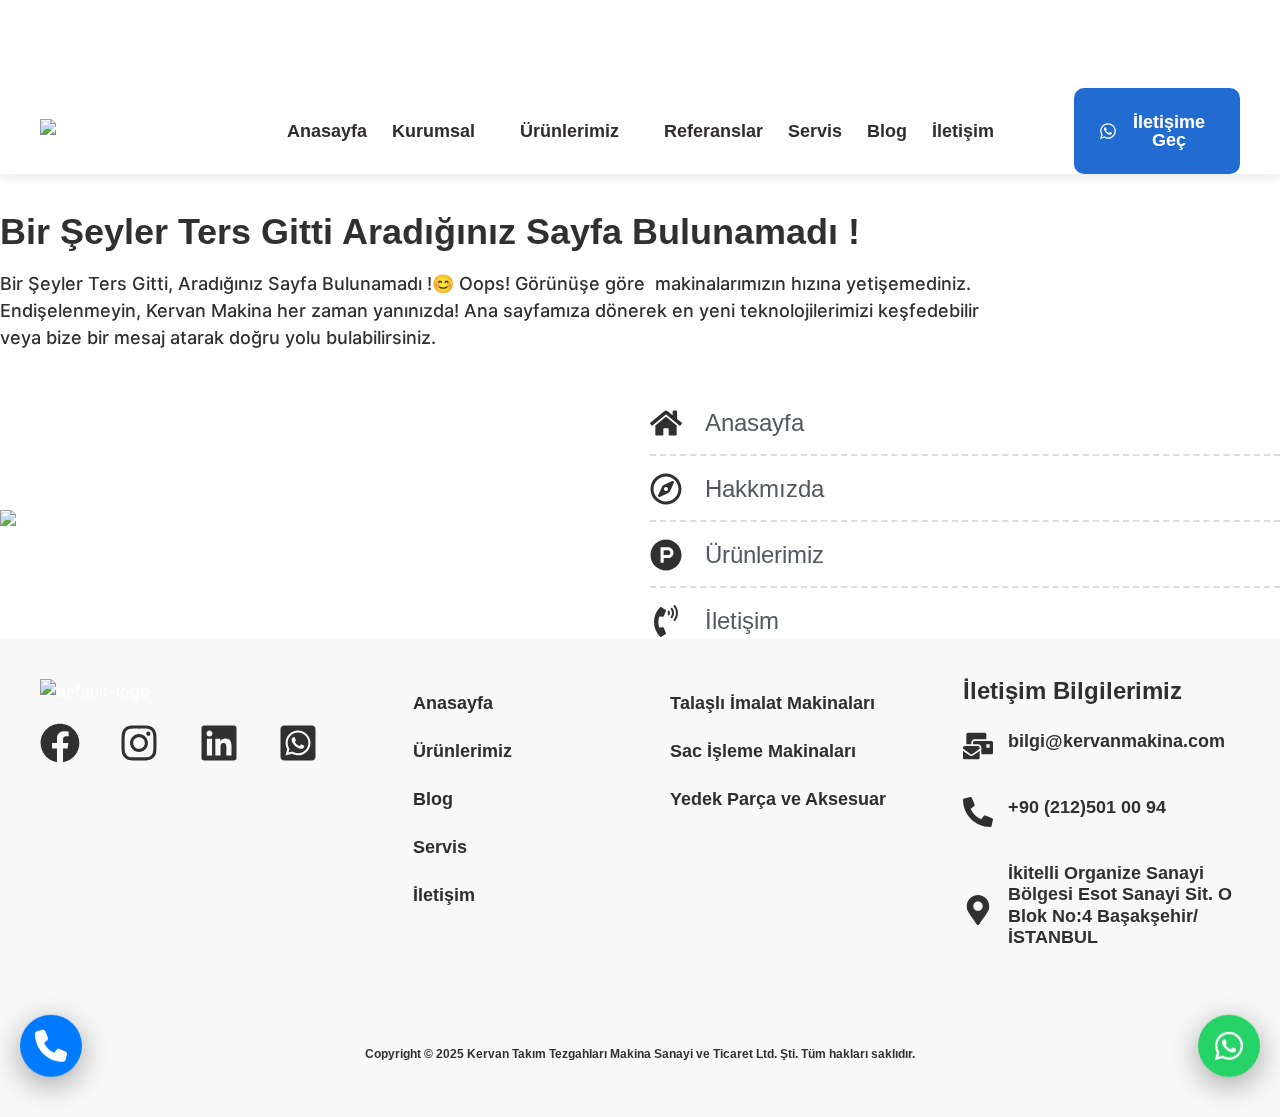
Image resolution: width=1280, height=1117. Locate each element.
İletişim (963, 131)
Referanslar (713, 131)
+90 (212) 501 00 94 (356, 44)
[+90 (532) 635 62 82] (468, 44)
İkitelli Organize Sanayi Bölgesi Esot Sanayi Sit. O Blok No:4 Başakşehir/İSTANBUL (1120, 905)
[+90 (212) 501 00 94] (275, 44)
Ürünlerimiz (569, 131)
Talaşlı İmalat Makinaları (772, 703)
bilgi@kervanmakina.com (175, 44)
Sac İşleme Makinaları (763, 751)
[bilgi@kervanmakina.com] (52, 44)
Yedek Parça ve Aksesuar (778, 799)
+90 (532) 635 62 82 (551, 44)
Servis (815, 131)
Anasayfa (327, 131)
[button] (443, 131)
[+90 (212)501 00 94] (978, 812)
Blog (887, 131)
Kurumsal (433, 131)
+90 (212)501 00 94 (1087, 807)
